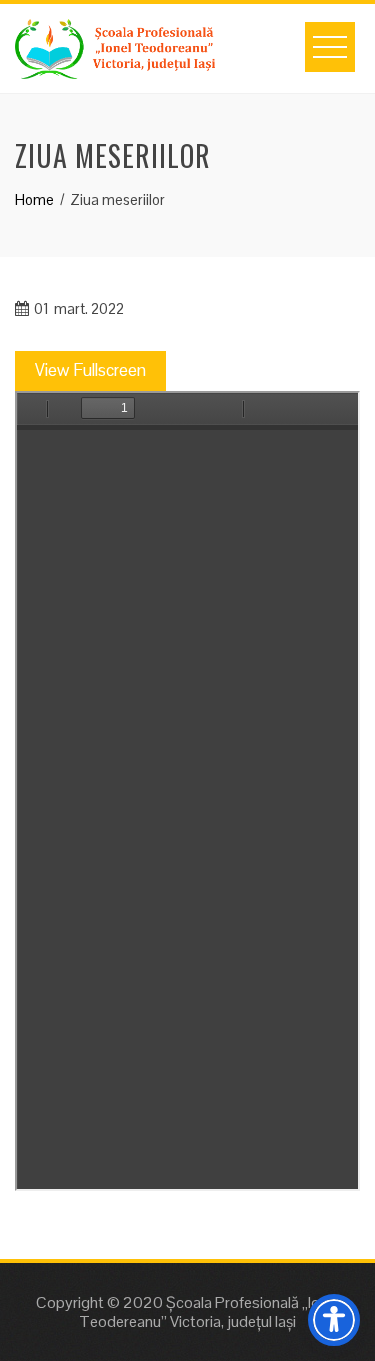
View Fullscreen (90, 370)
